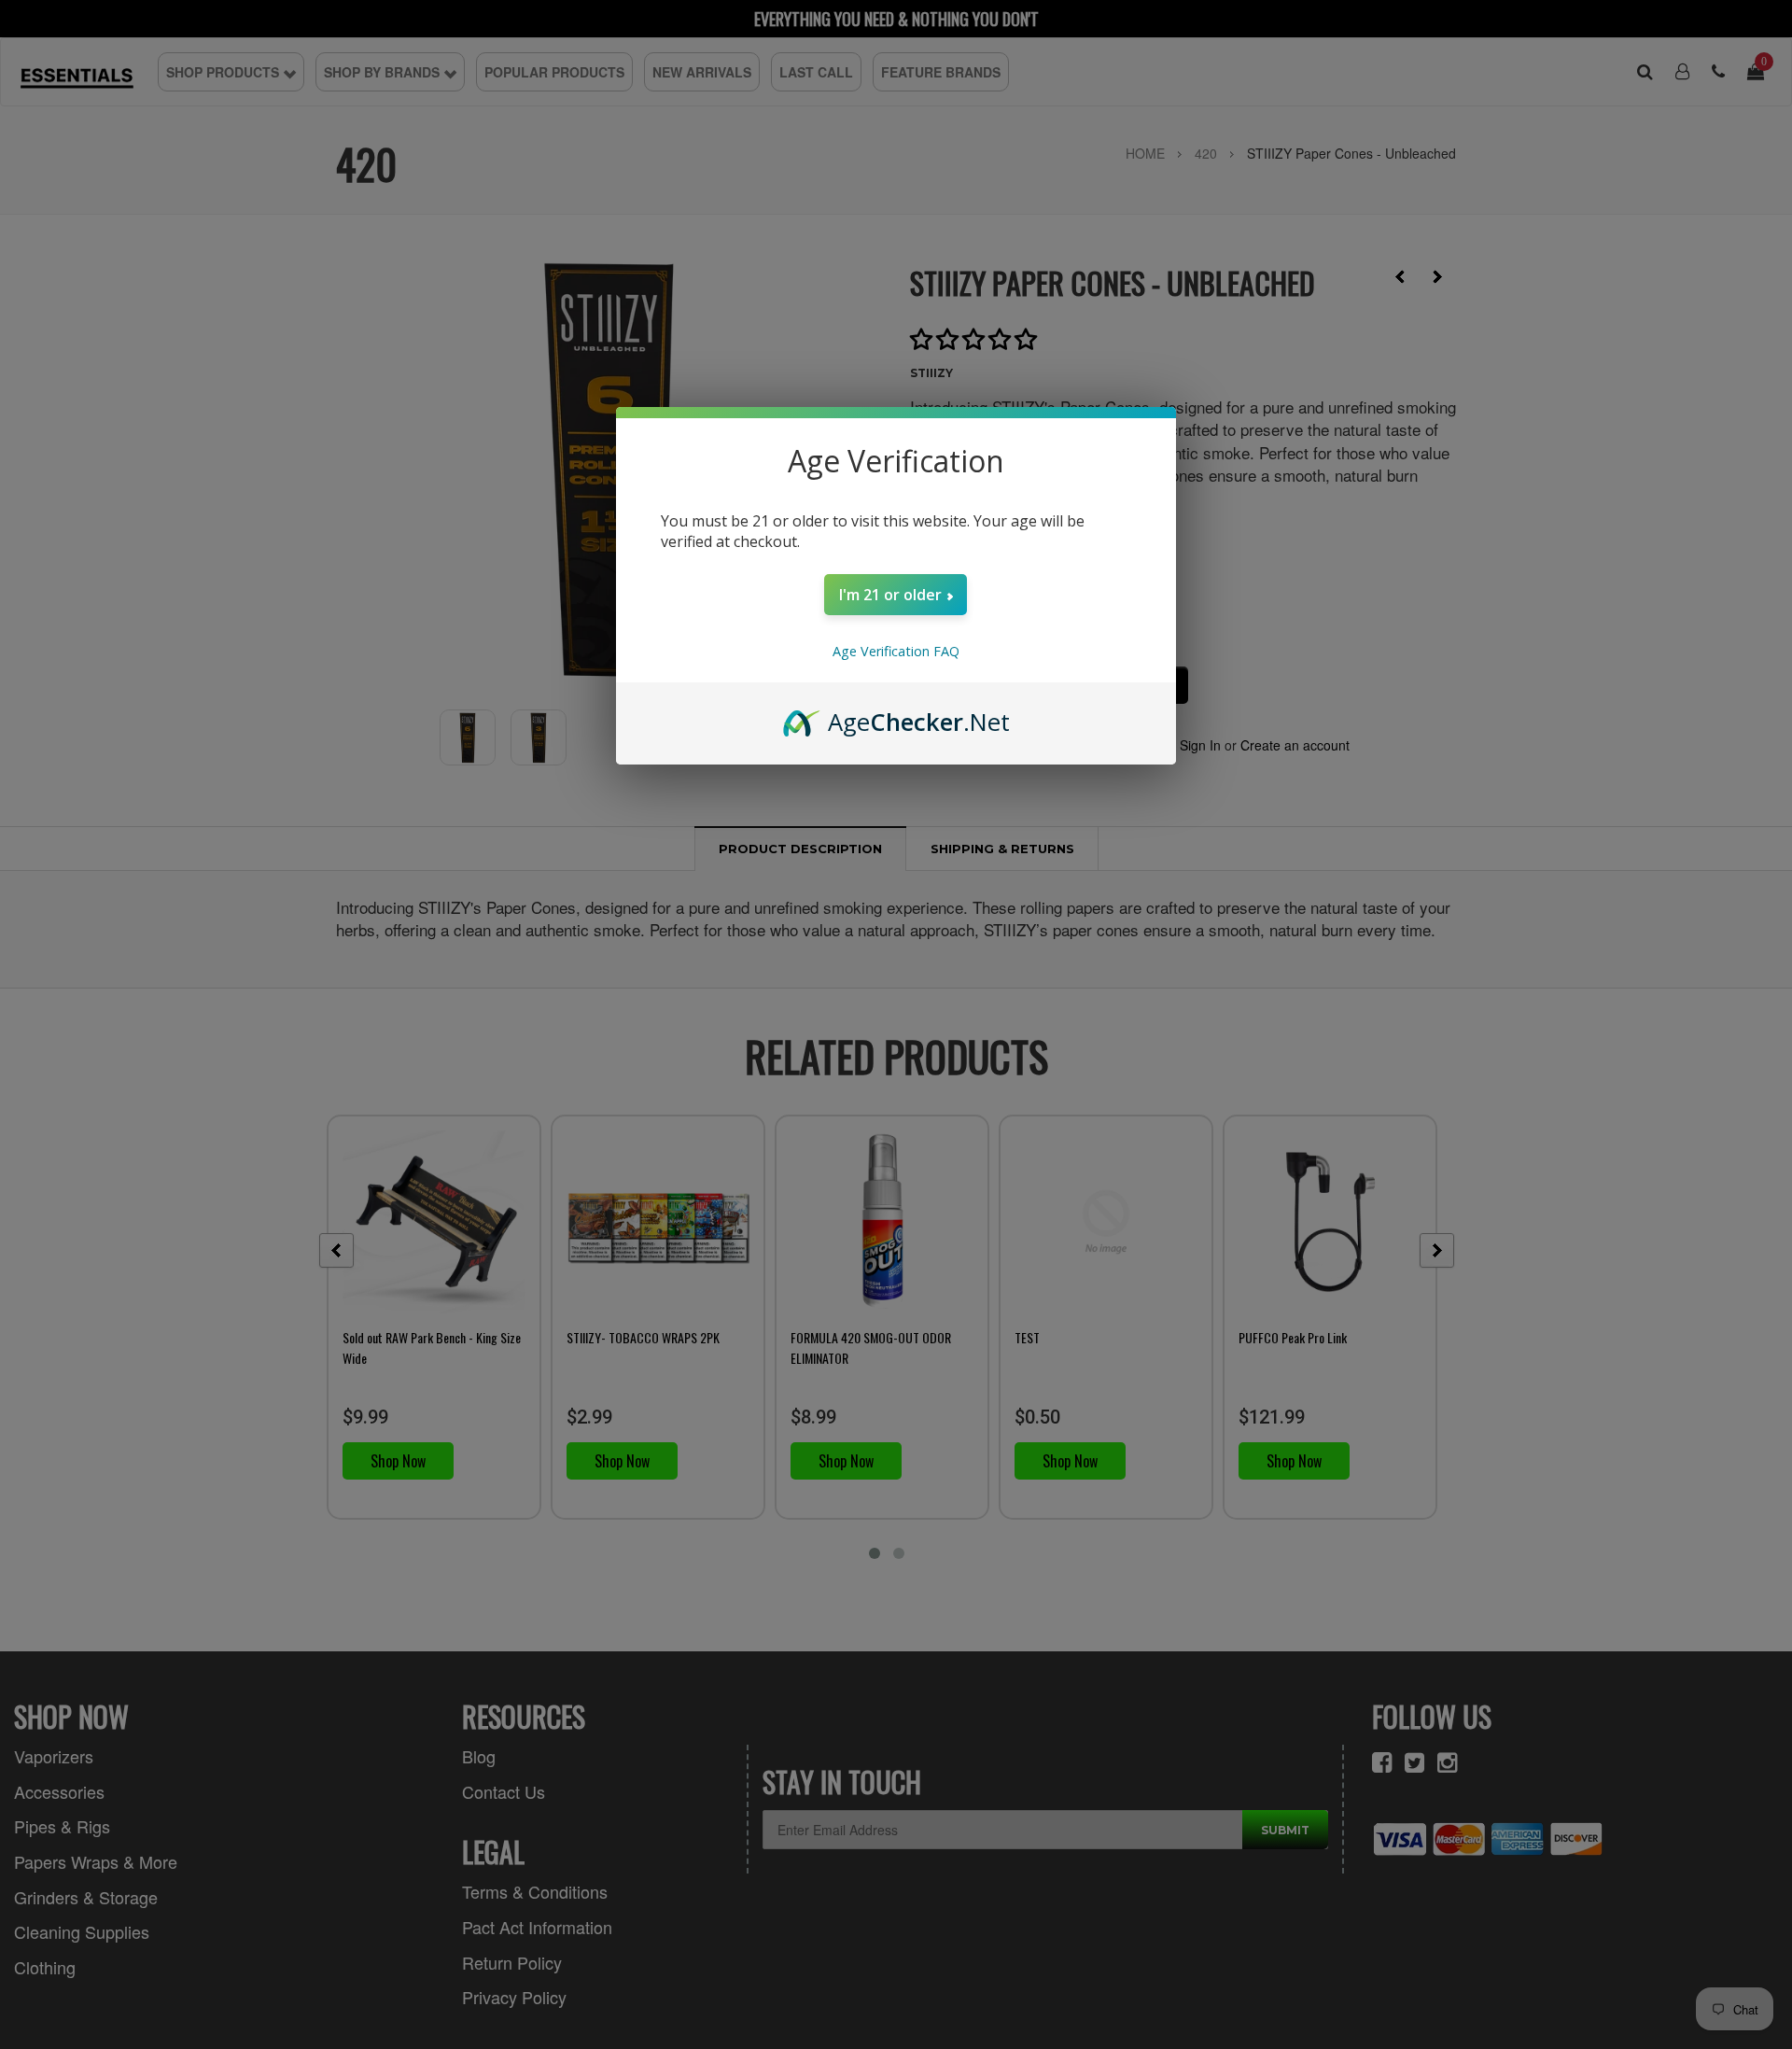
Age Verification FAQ (896, 651)
